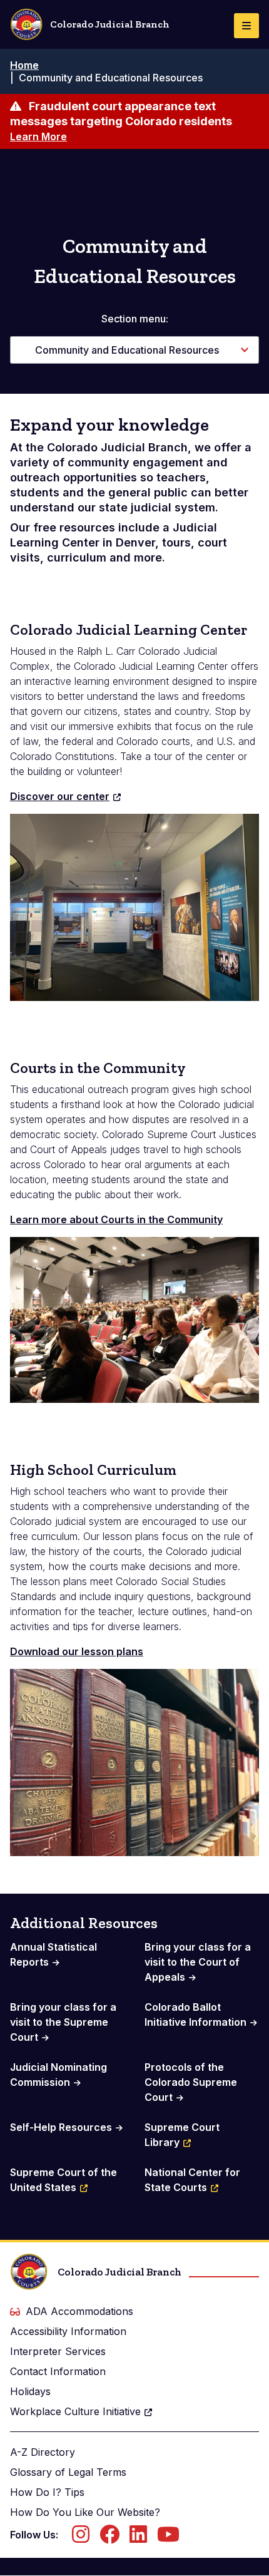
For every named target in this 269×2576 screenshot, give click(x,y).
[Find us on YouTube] (168, 2538)
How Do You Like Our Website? (85, 2512)
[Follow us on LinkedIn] (138, 2538)
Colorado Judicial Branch (110, 24)
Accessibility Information (68, 2331)
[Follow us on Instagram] (81, 2538)
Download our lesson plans (77, 1651)
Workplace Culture (75, 2411)
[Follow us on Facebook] (109, 2538)
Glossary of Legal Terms (68, 2472)
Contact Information (58, 2371)
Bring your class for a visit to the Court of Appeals (198, 1962)
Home (24, 65)
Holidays (30, 2391)
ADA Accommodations (79, 2311)
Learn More (38, 136)
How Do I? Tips (47, 2492)
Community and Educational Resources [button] (127, 350)
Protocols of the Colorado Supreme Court (191, 2082)
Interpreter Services (58, 2351)
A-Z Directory (43, 2452)
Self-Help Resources (61, 2127)
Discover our (60, 796)
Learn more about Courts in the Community (116, 1219)
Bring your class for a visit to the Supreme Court (63, 2022)
